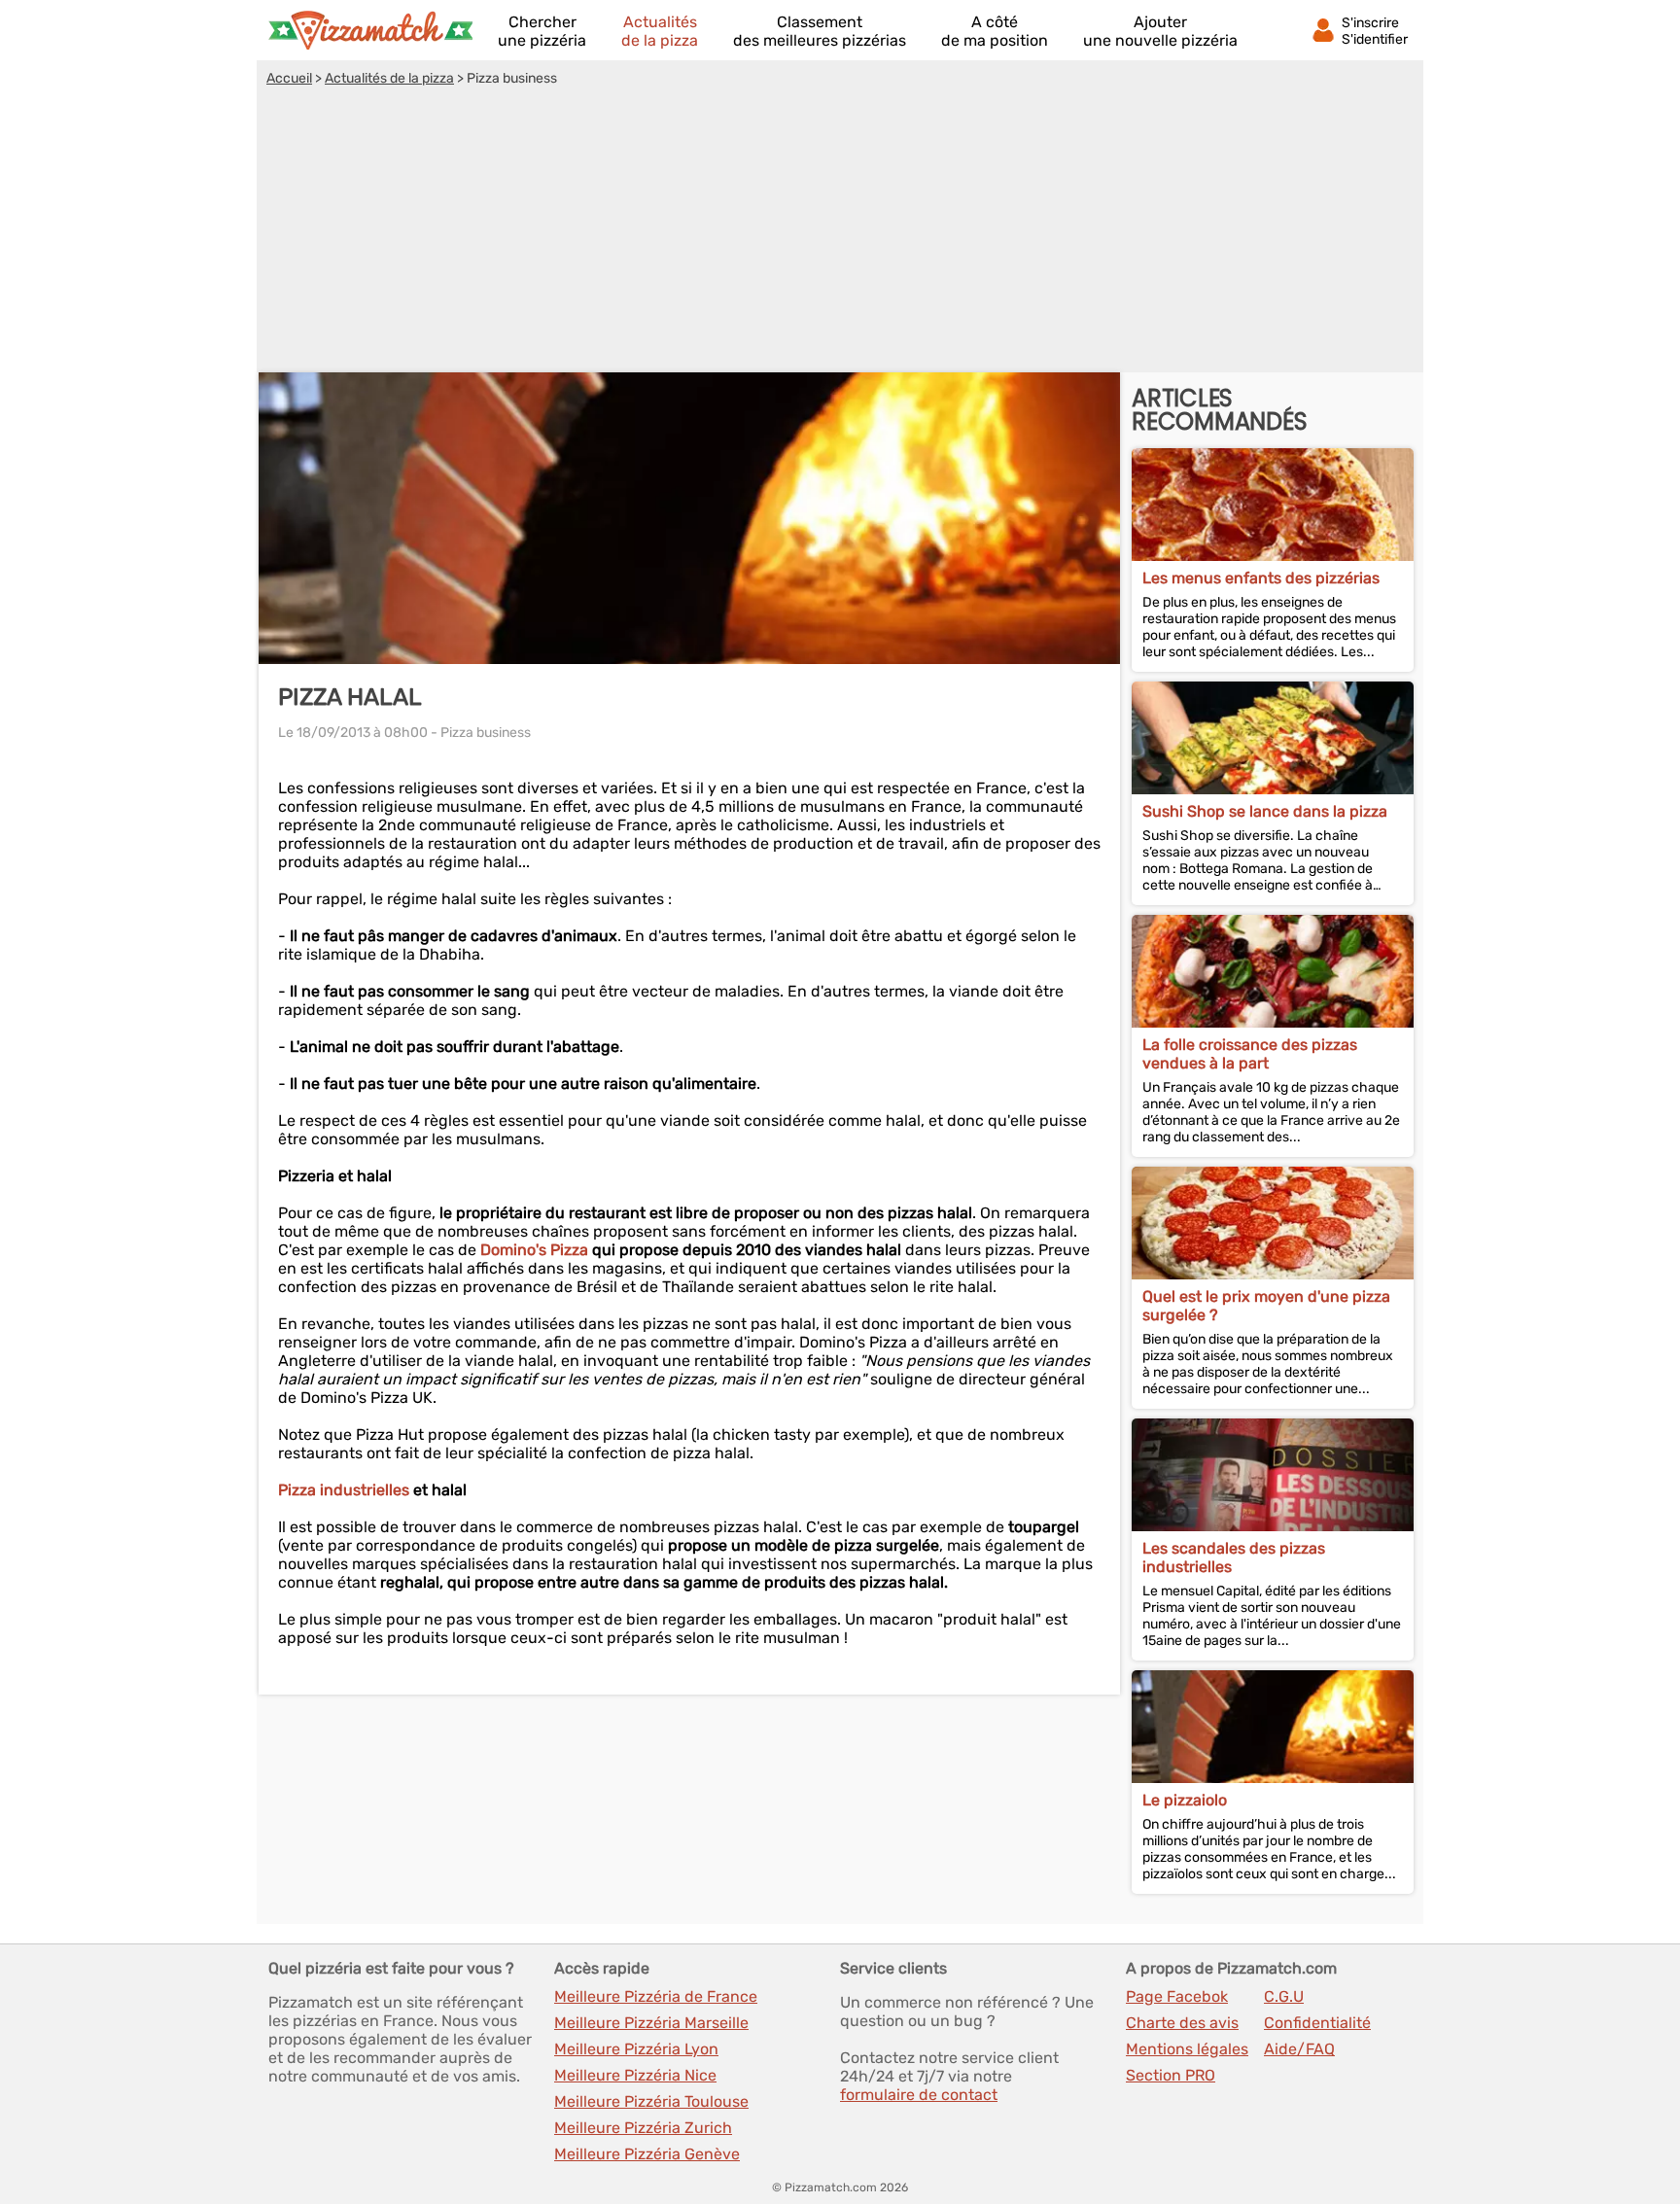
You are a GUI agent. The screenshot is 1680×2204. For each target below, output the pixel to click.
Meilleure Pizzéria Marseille (651, 2023)
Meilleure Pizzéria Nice (635, 2075)
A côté (995, 31)
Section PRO (1171, 2075)
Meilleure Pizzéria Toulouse (651, 2101)
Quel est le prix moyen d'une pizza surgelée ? (1266, 1306)
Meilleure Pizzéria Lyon (636, 2049)
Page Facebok (1177, 1996)
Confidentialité (1317, 2023)
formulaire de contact (919, 2095)
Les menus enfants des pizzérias (1261, 578)
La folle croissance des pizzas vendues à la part (1250, 1054)
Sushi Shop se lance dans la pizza (1265, 811)
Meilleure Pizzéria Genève (647, 2154)
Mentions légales (1187, 2049)
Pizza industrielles (344, 1490)
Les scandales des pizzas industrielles (1234, 1557)
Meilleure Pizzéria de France (656, 1996)
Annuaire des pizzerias (370, 30)
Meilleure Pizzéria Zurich (643, 2128)
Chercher (542, 31)
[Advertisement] (840, 232)
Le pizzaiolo (1185, 1800)
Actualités (660, 31)
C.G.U (1284, 1996)
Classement (820, 31)
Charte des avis (1182, 2023)
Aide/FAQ (1299, 2049)
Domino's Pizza (534, 1250)
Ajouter (1160, 31)
